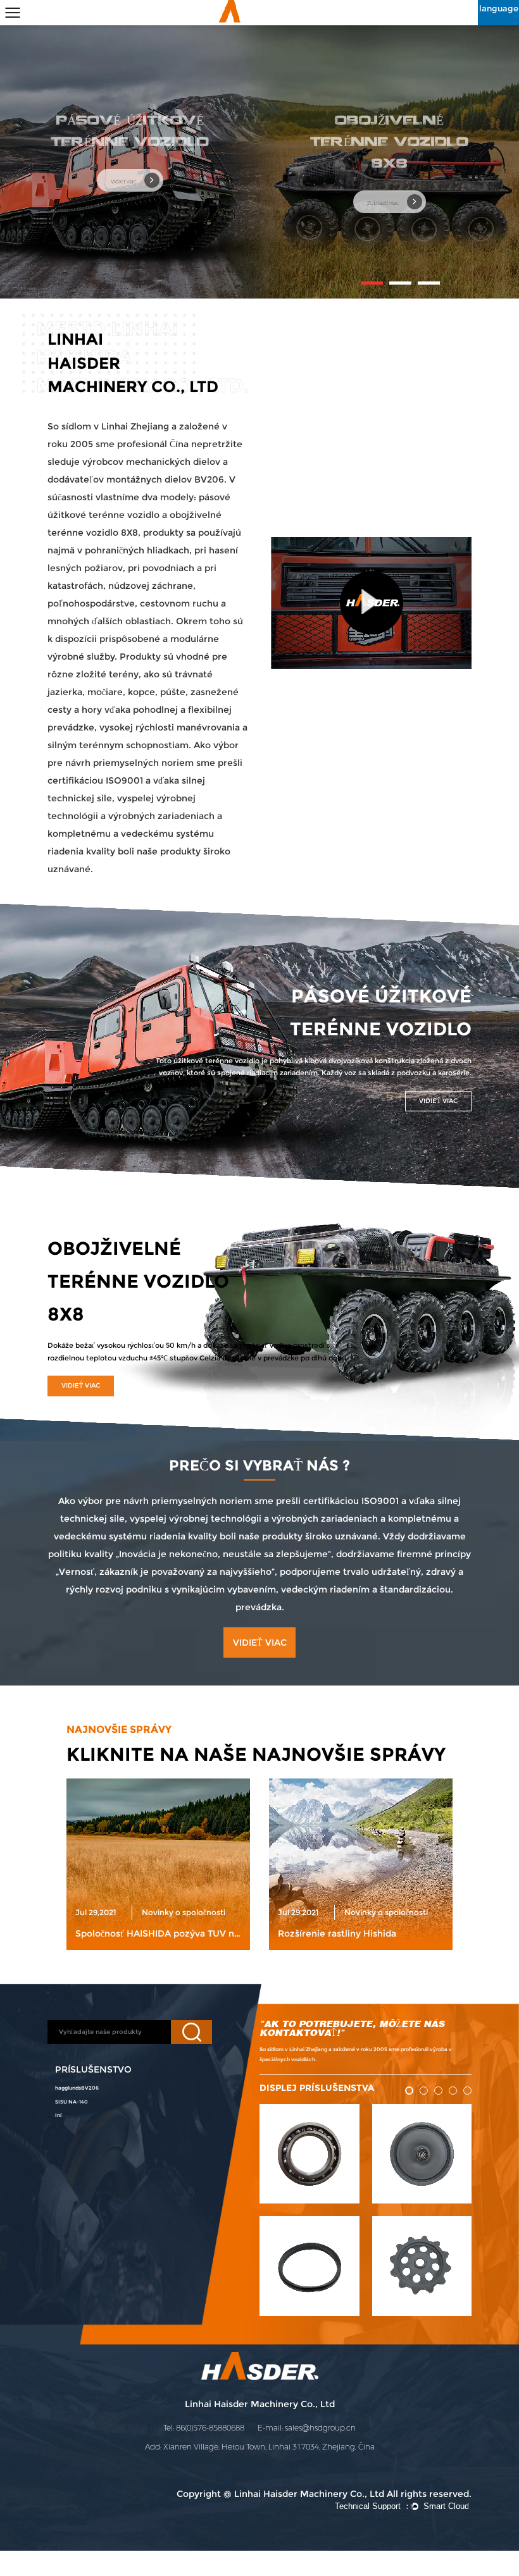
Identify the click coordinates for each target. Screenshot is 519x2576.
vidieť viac (438, 1101)
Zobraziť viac (384, 203)
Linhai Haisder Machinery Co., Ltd (260, 2404)
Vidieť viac (124, 182)
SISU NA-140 (72, 2102)
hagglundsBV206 (77, 2088)
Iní (58, 2115)
